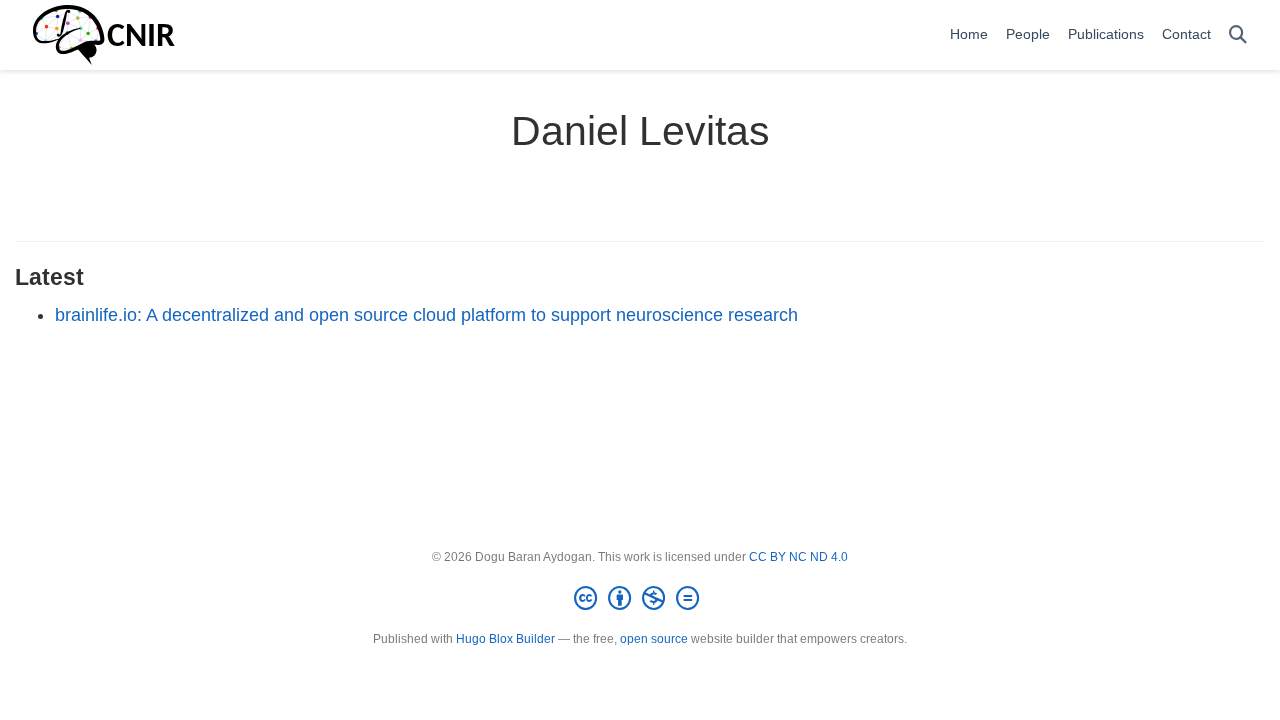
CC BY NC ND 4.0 (798, 557)
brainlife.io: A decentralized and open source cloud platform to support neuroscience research (426, 315)
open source (654, 639)
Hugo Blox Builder (505, 639)
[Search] (1238, 35)
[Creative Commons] (640, 599)
